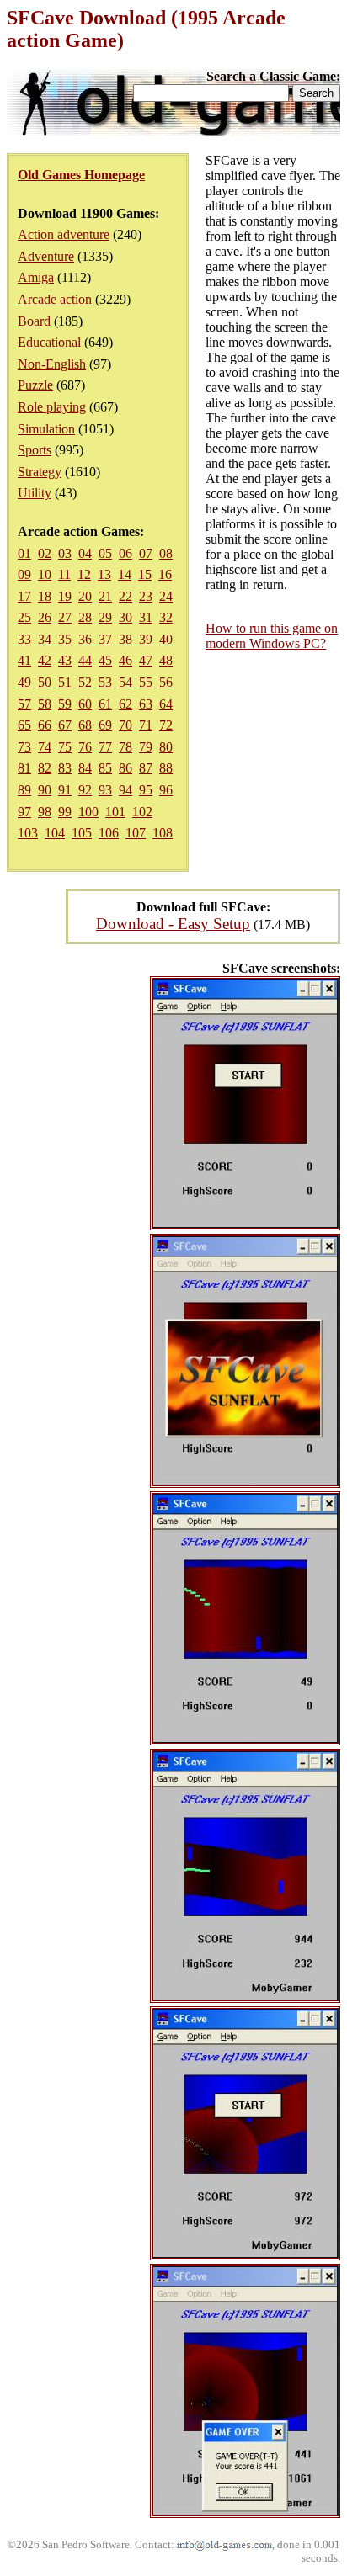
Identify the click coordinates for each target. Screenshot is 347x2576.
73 (24, 747)
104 (55, 833)
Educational (49, 342)
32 (166, 617)
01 (24, 553)
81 (24, 768)
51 (65, 682)
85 (105, 768)
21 (105, 596)
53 (105, 682)
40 (166, 639)
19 (65, 596)
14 (125, 574)
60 (85, 704)
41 (24, 660)
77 (105, 747)
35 (65, 639)
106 (109, 833)
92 (85, 790)
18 (45, 596)
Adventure (46, 256)
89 (24, 790)
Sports (35, 450)
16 (165, 574)
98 (45, 812)
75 (65, 747)
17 (24, 596)
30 (125, 617)
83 (65, 768)
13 (104, 574)
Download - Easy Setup (173, 924)
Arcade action (55, 299)
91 (65, 790)
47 (146, 660)
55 (146, 682)
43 (65, 660)
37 (105, 639)
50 (45, 682)
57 (24, 704)
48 (166, 660)
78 (125, 747)
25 (24, 617)
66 (45, 725)
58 (45, 704)
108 (163, 833)
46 (125, 660)
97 (24, 812)
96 (166, 790)
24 (166, 596)
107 (136, 833)
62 (125, 704)
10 (45, 574)
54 (125, 682)
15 (145, 574)
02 (45, 553)
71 (146, 725)
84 (85, 768)
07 (146, 553)
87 (146, 768)
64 (166, 704)
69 (105, 725)
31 (146, 617)
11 (64, 574)
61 (105, 704)
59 (65, 704)
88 (166, 768)
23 (146, 596)
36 (85, 639)
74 (45, 747)
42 (45, 660)
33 (24, 639)
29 (105, 617)
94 (125, 790)
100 (88, 812)
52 (85, 682)
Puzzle (35, 385)
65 (24, 725)
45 (105, 660)
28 (85, 617)
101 (115, 812)
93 (105, 790)
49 (24, 682)
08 (166, 553)
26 (45, 617)
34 (45, 639)
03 (65, 553)
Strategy (40, 472)
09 (24, 574)
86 (125, 768)
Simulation (46, 429)
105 (82, 833)
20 (85, 596)
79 (146, 747)
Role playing (52, 407)
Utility (35, 493)
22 (125, 596)
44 (85, 660)
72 (166, 725)
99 (65, 812)
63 (146, 704)
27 (65, 617)
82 (45, 768)
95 (146, 790)
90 (45, 790)
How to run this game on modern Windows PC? (272, 636)
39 (146, 639)
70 (125, 725)
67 (65, 725)
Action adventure (64, 234)
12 (84, 574)
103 (28, 833)
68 (85, 725)
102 (142, 812)
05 (105, 553)
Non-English (52, 364)
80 (166, 747)
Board (34, 321)
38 (125, 639)
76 (85, 747)
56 (166, 682)
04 (85, 553)
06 (125, 553)
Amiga (36, 277)
